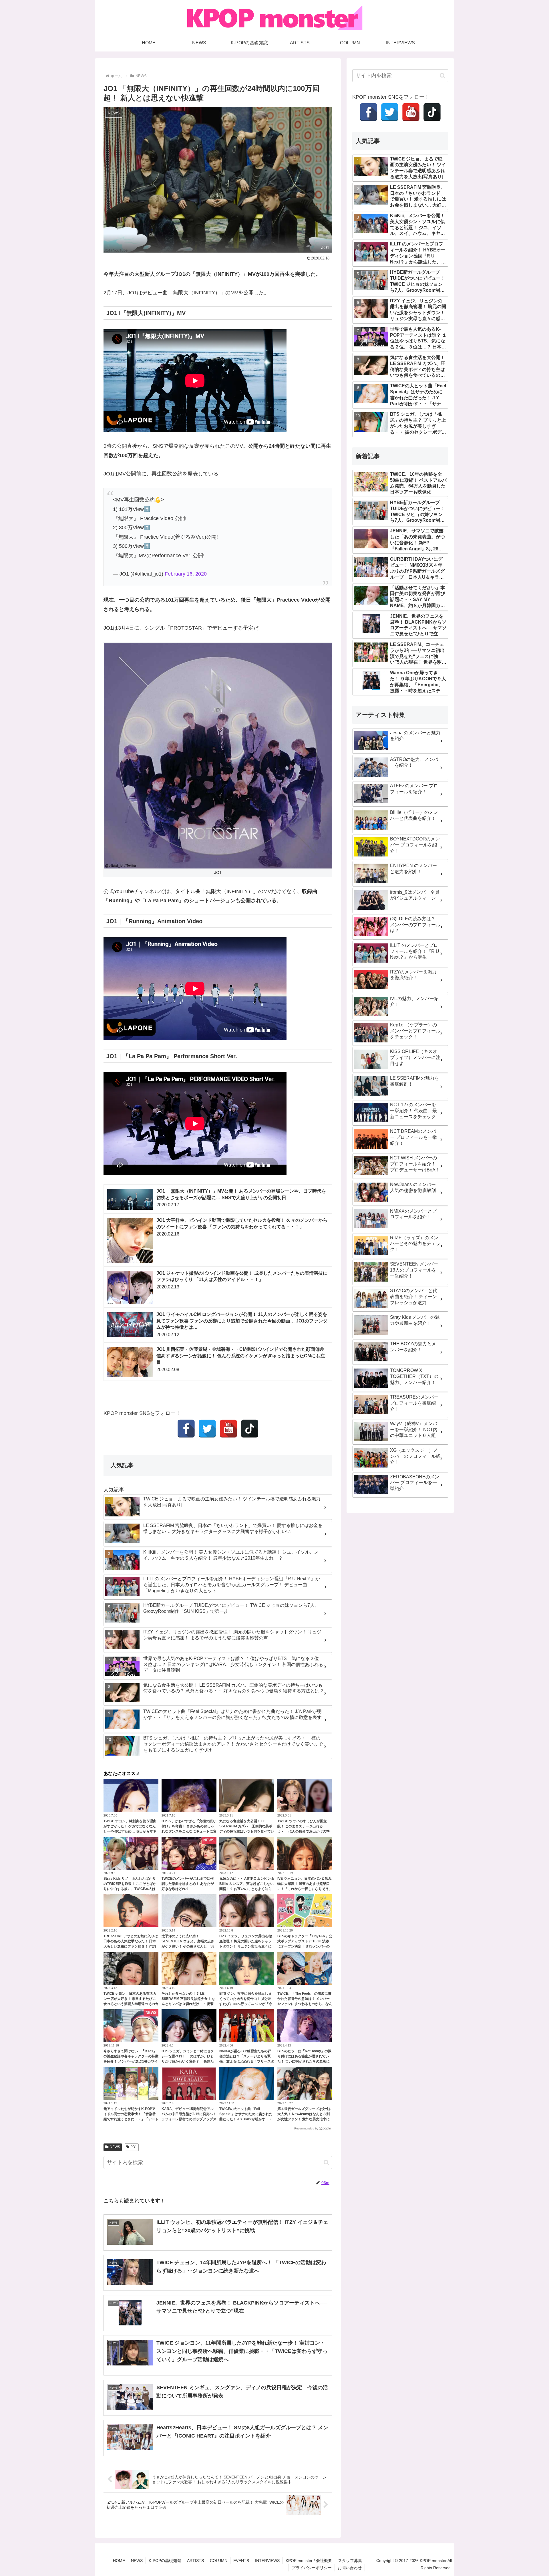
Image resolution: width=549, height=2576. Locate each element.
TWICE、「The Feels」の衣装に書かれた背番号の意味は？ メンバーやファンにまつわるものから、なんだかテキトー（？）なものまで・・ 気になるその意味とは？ (305, 2004)
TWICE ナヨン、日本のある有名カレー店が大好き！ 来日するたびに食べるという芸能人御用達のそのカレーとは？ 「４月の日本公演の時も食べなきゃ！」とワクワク (131, 2004)
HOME (119, 2561)
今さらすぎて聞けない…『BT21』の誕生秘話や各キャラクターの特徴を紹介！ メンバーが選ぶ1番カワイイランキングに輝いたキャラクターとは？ (131, 2061)
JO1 (134, 2147)
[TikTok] (250, 1429)
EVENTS (241, 2561)
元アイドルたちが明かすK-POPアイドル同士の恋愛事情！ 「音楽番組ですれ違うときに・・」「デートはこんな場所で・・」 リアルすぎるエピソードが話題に (131, 2119)
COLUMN (219, 2561)
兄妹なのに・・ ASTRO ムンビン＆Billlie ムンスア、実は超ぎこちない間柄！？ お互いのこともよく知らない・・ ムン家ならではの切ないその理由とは (247, 1889)
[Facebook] (186, 1429)
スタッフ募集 (350, 2561)
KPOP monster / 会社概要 (309, 2561)
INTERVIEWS (267, 2561)
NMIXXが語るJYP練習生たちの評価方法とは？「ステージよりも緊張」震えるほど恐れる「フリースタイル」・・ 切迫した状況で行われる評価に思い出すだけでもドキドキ (247, 2061)
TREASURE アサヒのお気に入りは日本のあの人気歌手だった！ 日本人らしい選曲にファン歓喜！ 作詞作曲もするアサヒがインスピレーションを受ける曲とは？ (131, 1946)
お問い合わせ (350, 2568)
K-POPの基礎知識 (165, 2561)
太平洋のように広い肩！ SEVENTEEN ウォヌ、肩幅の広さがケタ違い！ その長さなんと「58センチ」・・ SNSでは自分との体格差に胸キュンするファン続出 (188, 1946)
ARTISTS (195, 2561)
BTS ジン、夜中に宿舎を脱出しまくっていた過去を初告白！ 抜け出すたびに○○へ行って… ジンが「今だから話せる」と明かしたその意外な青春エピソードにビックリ (247, 2004)
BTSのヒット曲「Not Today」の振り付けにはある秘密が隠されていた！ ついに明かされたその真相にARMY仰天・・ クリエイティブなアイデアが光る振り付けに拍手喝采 (305, 2061)
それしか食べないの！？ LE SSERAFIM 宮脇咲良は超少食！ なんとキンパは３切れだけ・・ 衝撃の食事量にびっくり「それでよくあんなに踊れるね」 (189, 2004)
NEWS (115, 2147)
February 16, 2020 (186, 574)
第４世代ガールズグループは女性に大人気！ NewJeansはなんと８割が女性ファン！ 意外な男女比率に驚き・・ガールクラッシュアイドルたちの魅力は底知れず (305, 2119)
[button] (326, 2162)
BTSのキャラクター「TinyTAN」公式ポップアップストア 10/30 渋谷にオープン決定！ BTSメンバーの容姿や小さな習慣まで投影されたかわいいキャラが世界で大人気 (305, 1946)
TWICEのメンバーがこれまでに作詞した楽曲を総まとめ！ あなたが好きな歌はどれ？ (188, 1884)
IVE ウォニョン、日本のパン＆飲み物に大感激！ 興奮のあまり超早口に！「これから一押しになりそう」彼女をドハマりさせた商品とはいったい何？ (305, 1889)
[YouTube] (228, 1429)
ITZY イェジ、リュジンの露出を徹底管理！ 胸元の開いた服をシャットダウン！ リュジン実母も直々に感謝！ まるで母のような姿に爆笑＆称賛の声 (246, 1946)
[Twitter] (207, 1429)
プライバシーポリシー (312, 2568)
